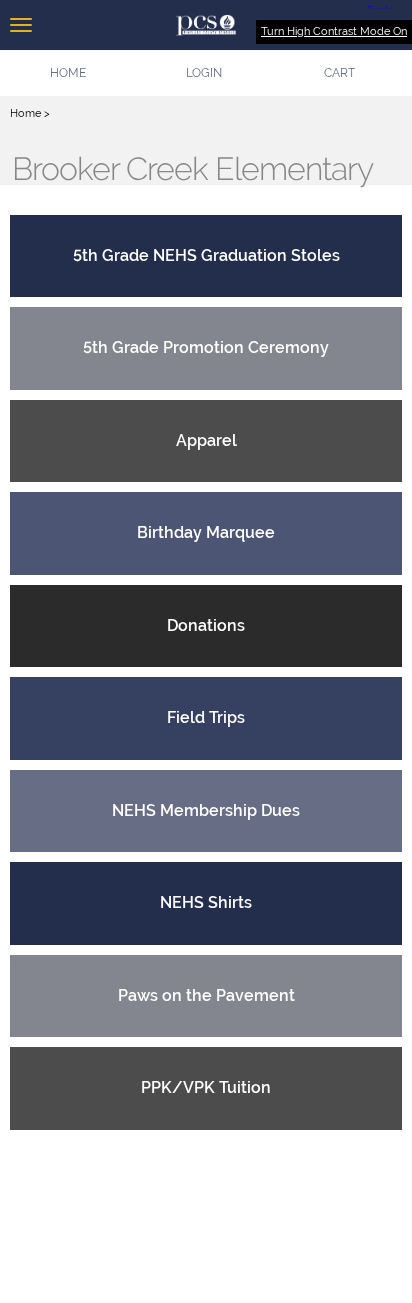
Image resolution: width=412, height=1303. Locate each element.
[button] (204, 73)
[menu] (21, 25)
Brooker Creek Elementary (192, 169)
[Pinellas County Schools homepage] (206, 25)
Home (25, 113)
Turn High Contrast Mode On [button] (334, 31)
